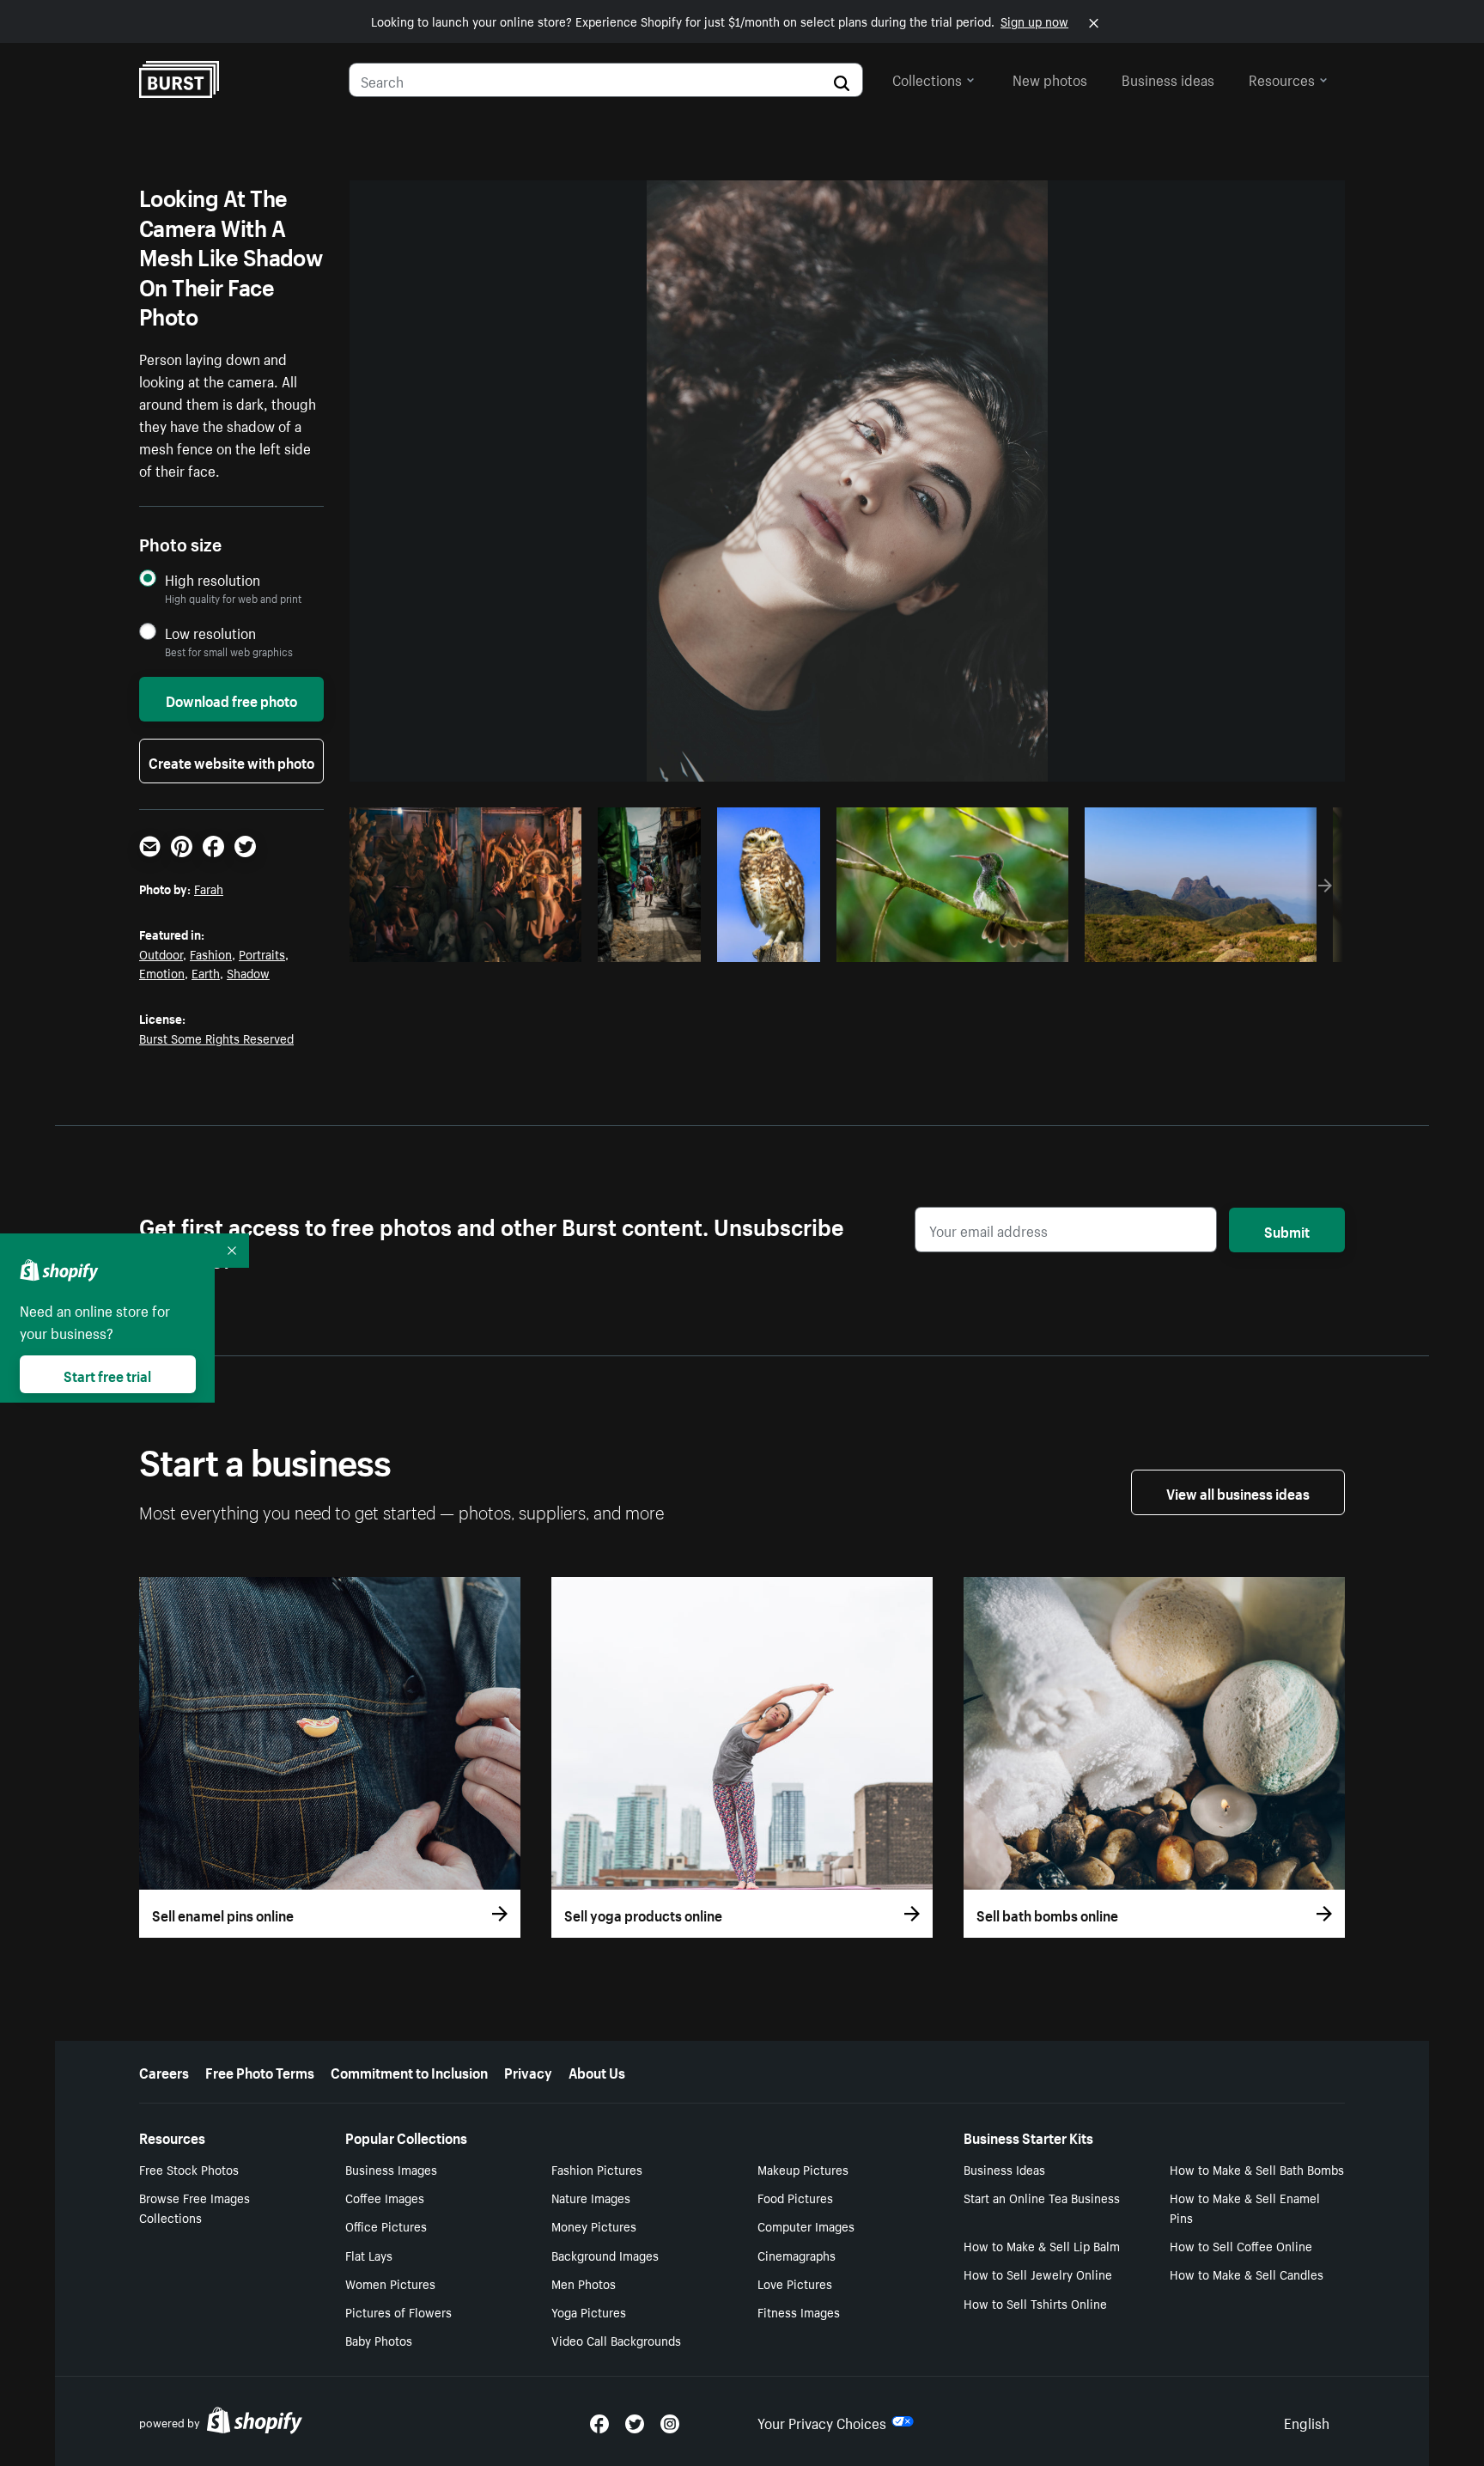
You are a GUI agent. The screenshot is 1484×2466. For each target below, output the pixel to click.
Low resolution (210, 633)
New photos (1050, 78)
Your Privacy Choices (822, 2421)
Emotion (162, 972)
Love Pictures (795, 2283)
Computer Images (806, 2225)
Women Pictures (390, 2283)
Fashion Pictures (597, 2169)
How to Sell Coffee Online (1241, 2245)
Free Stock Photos (189, 2169)
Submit (1287, 1230)
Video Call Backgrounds (616, 2340)
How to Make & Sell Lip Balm (1042, 2245)
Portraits (262, 953)
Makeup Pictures (803, 2169)
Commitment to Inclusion (409, 2071)
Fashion (211, 953)
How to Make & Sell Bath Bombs (1257, 2169)
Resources (1282, 78)
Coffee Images (385, 2197)
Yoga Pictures (589, 2311)
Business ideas (1168, 78)
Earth (206, 972)
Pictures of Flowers (398, 2311)
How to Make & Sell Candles (1247, 2274)
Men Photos (584, 2283)
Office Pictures (386, 2225)
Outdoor (161, 953)
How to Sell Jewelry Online (1038, 2274)
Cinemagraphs (797, 2255)
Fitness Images (799, 2311)
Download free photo (231, 699)
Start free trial (107, 1374)
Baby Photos (379, 2340)
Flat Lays (369, 2255)
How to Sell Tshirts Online (1035, 2303)
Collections (927, 78)
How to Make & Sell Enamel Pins (1245, 2207)
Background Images (605, 2255)
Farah (209, 888)
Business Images (391, 2169)
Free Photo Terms (260, 2071)
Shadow (248, 972)
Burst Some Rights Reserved (216, 1038)
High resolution (213, 579)
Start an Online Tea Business (1042, 2197)
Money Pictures (594, 2225)
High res (463, 944)
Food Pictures (795, 2197)
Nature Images (591, 2197)
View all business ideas (1238, 1492)
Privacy (528, 2071)
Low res (530, 944)
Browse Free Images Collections (195, 2207)
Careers (164, 2071)
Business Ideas (1004, 2169)
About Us (597, 2071)
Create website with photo (231, 761)
